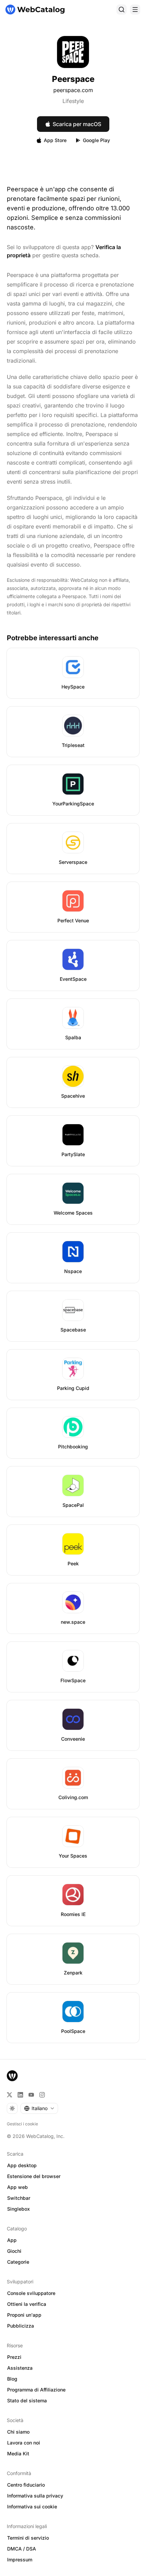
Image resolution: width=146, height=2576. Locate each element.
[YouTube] (31, 2095)
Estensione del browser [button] (34, 2176)
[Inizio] (35, 10)
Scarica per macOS (77, 124)
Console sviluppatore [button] (31, 2293)
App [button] (12, 2240)
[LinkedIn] (20, 2095)
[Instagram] (42, 2095)
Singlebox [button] (19, 2209)
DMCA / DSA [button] (22, 2549)
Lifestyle (73, 101)
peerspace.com (73, 90)
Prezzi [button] (14, 2357)
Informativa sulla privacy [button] (35, 2496)
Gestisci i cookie (22, 2124)
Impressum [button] (20, 2560)
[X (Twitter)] (10, 2095)
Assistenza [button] (20, 2368)
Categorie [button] (18, 2262)
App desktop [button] (22, 2165)
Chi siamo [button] (18, 2432)
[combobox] (39, 2108)
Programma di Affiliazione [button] (36, 2390)
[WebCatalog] (12, 2076)
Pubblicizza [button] (21, 2326)
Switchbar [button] (19, 2198)
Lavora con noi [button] (24, 2443)
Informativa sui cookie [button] (32, 2507)
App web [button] (17, 2187)
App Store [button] (55, 140)
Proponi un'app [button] (24, 2315)
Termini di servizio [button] (28, 2538)
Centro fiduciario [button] (26, 2485)
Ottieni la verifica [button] (27, 2304)
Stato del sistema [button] (27, 2400)
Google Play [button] (96, 140)
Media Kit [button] (18, 2453)
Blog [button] (12, 2379)
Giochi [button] (14, 2251)
